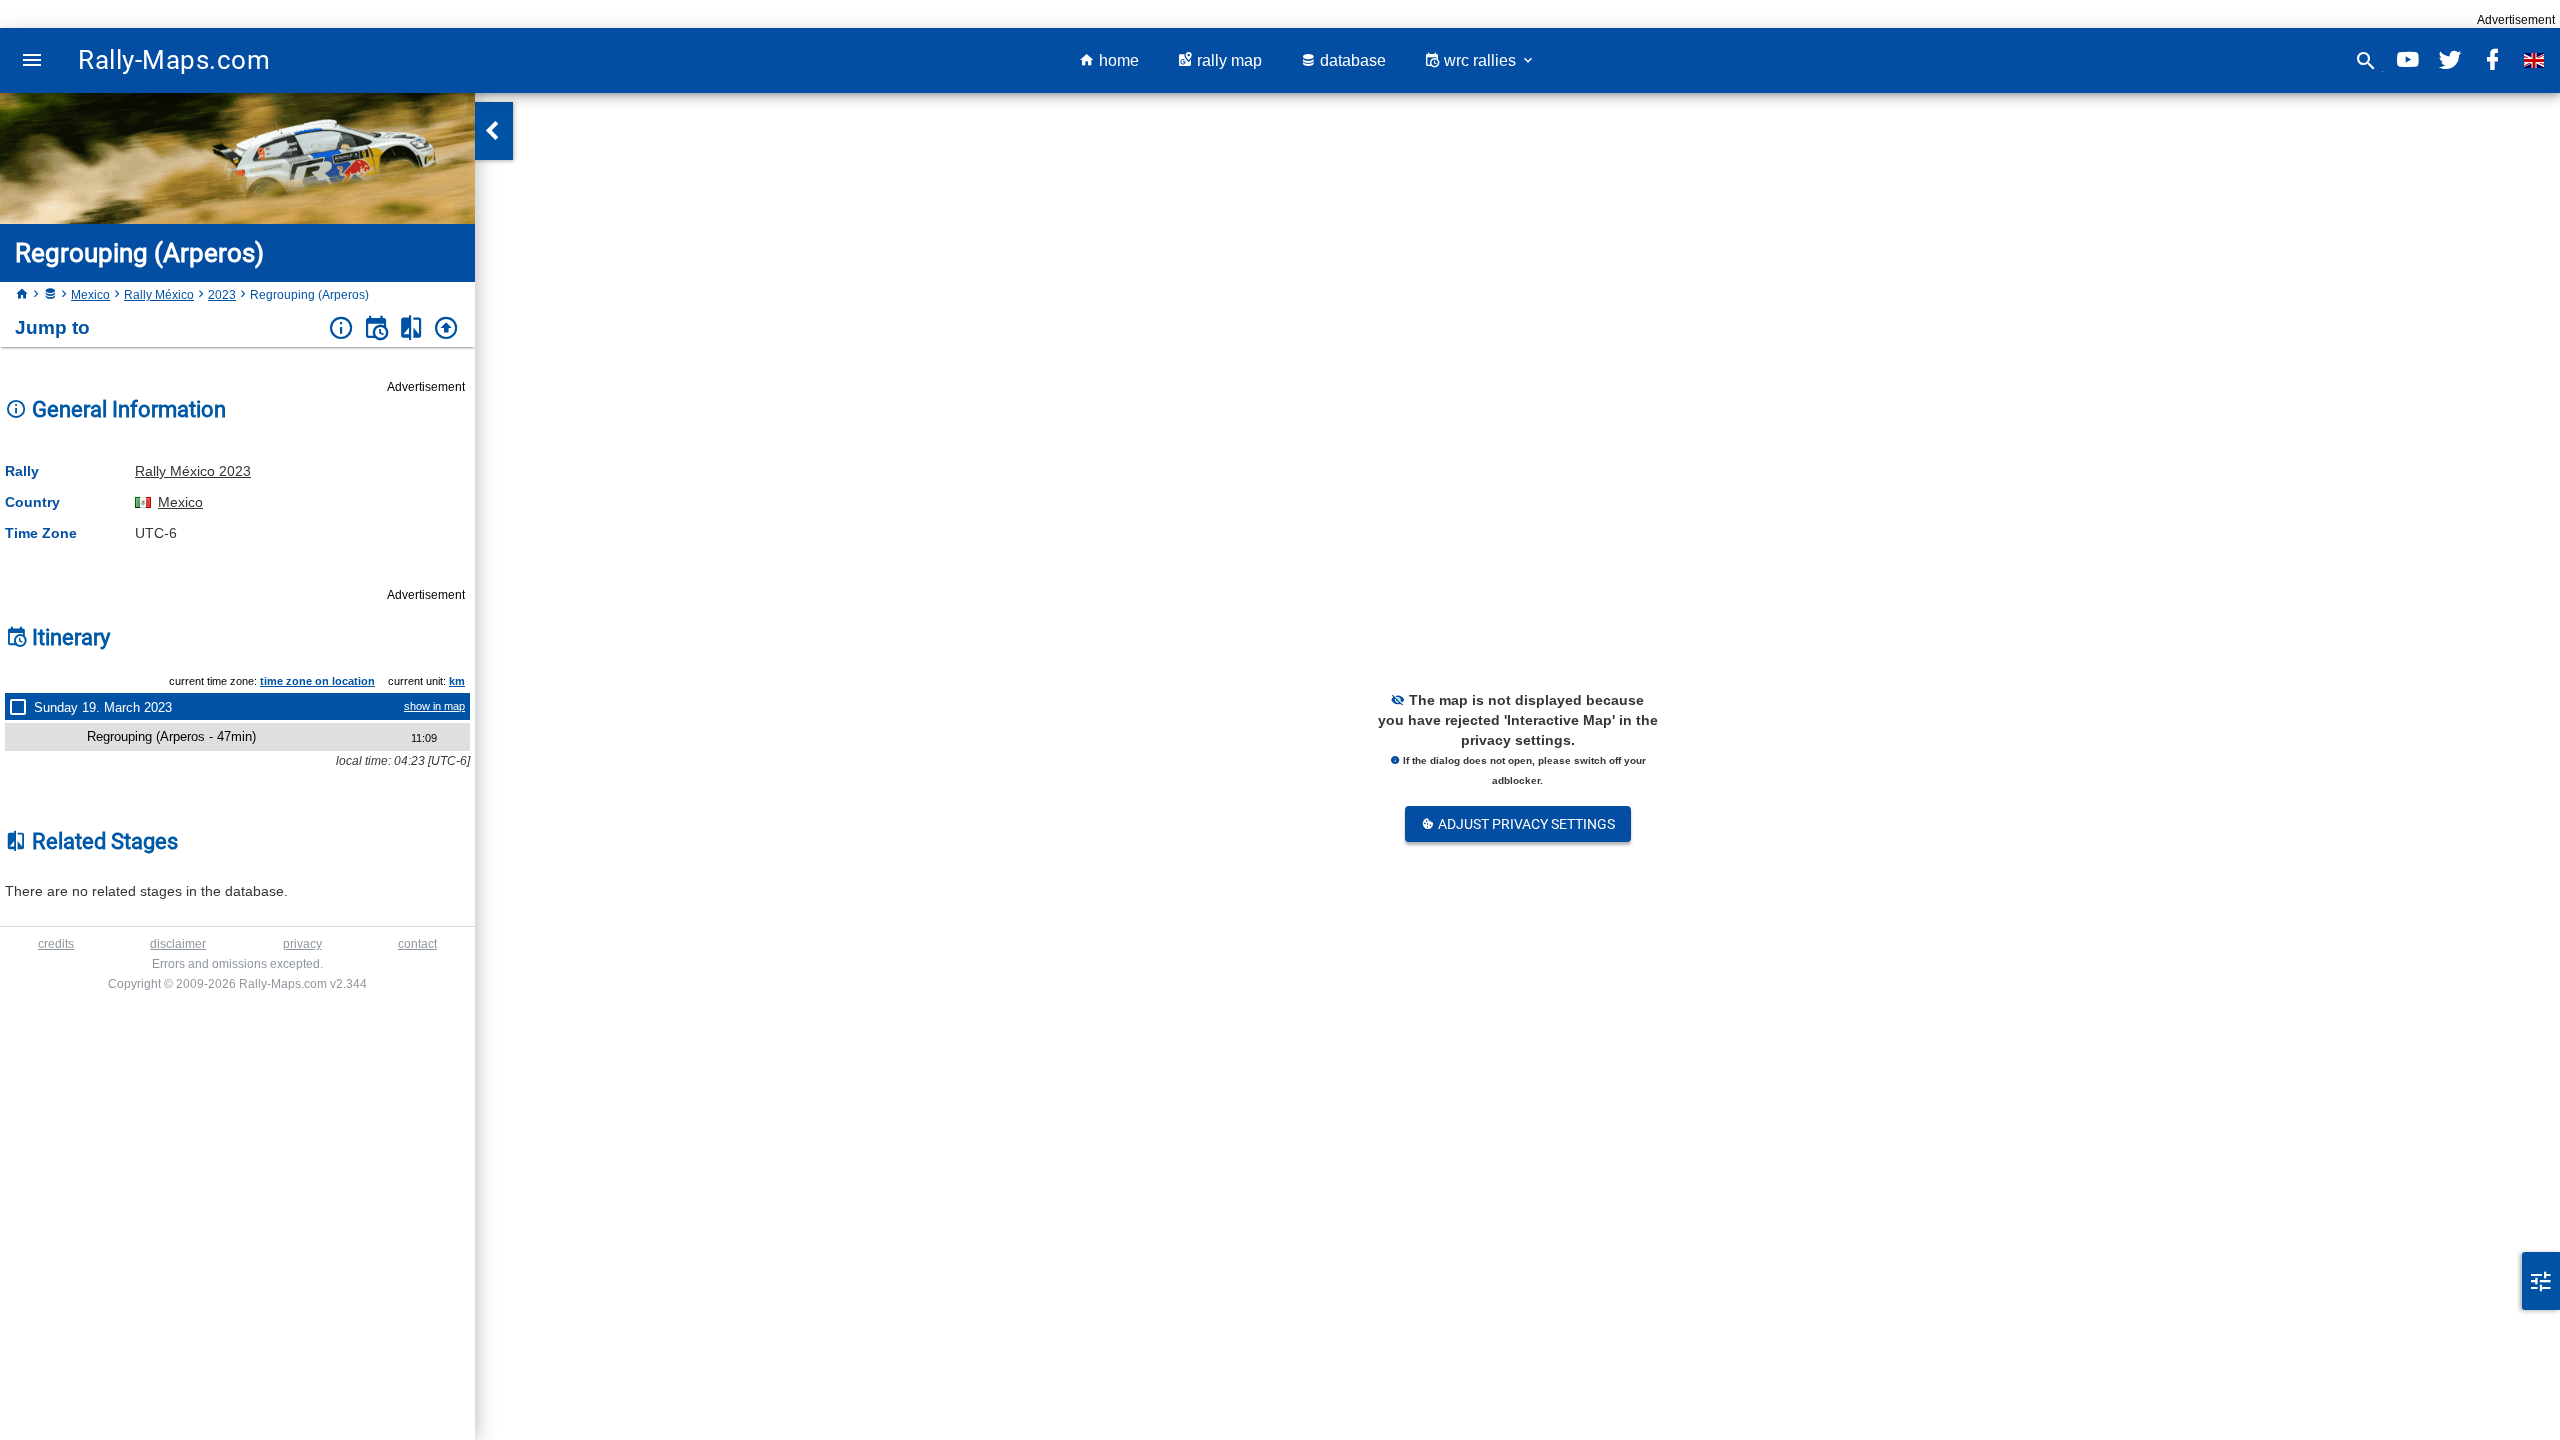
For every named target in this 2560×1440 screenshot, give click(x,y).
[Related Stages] (411, 328)
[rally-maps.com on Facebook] (2492, 60)
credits (56, 944)
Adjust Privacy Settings (1525, 824)
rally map (1227, 60)
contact (417, 944)
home (1117, 60)
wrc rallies (1480, 60)
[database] (50, 295)
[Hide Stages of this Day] (22, 706)
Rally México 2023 (193, 471)
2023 (222, 295)
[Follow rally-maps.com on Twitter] (2450, 60)
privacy (302, 944)
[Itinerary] (376, 328)
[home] (22, 295)
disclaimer (178, 944)
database (1351, 60)
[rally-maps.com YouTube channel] (2408, 60)
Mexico (90, 295)
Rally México (159, 295)
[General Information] (341, 328)
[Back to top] (446, 328)
